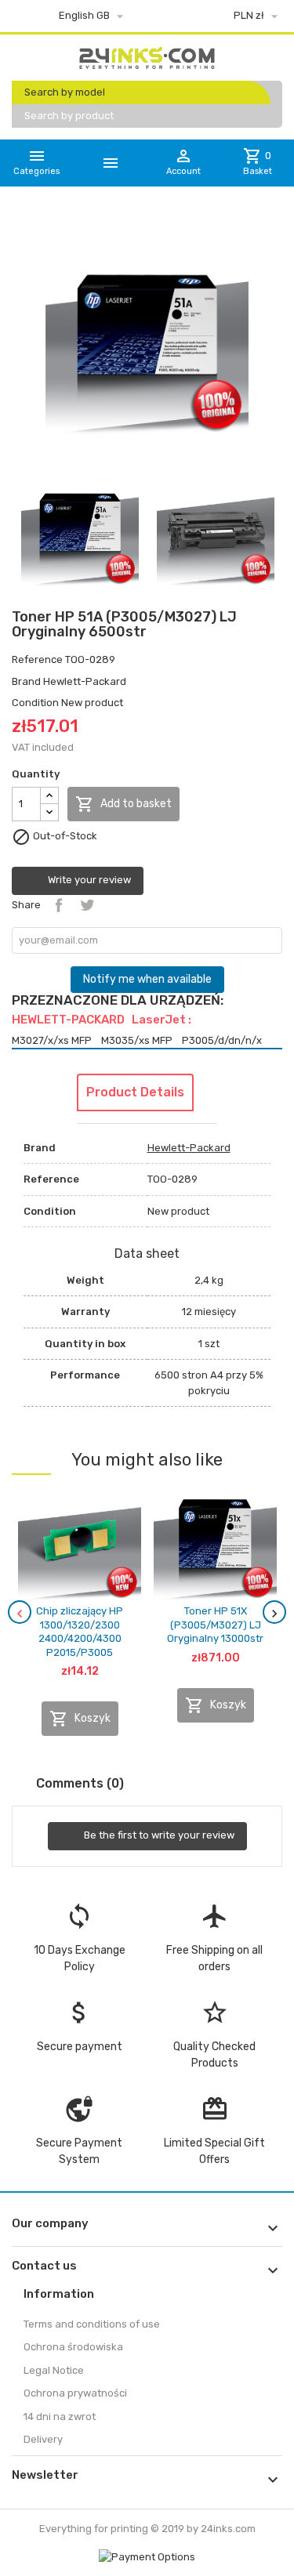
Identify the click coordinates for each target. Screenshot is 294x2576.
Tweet (87, 905)
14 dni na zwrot (60, 2417)
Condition (35, 703)
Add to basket (123, 804)
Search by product (69, 116)
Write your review (88, 880)
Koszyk (80, 1719)
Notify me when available (147, 979)
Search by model (65, 92)
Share (59, 905)
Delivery (43, 2439)
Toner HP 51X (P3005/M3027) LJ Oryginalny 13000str (215, 1625)
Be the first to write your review (158, 1836)
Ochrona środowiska (73, 2347)
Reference (37, 659)
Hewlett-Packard (85, 681)
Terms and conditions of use (92, 2324)
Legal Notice (54, 2370)
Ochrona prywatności (75, 2393)
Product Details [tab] (135, 1092)
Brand (26, 681)
